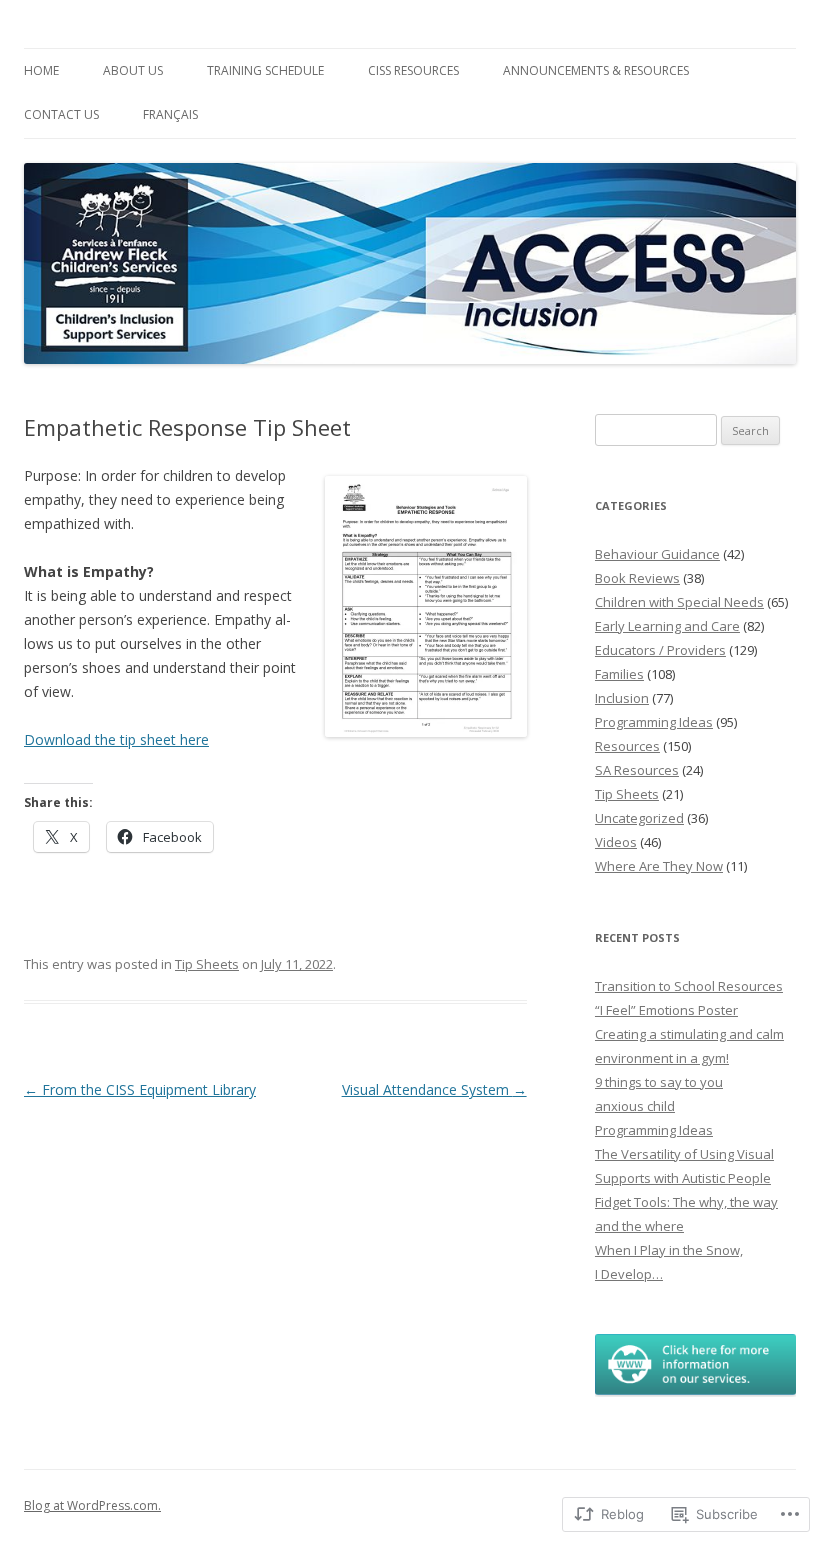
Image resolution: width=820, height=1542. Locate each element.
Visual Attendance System (434, 1089)
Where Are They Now (659, 866)
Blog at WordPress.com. (92, 1505)
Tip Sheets (207, 964)
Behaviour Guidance (657, 554)
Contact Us (61, 114)
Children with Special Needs (679, 602)
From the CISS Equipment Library (140, 1089)
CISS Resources (413, 70)
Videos (616, 842)
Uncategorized (639, 818)
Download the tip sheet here (116, 739)
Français (170, 114)
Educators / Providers (660, 650)
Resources (627, 746)
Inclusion (622, 698)
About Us (133, 70)
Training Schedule (265, 70)
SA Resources (637, 770)
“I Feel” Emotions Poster (666, 1010)
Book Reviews (637, 578)
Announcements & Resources (596, 70)
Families (619, 674)
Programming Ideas (654, 722)
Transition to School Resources (689, 986)
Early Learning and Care (667, 626)
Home (41, 70)
